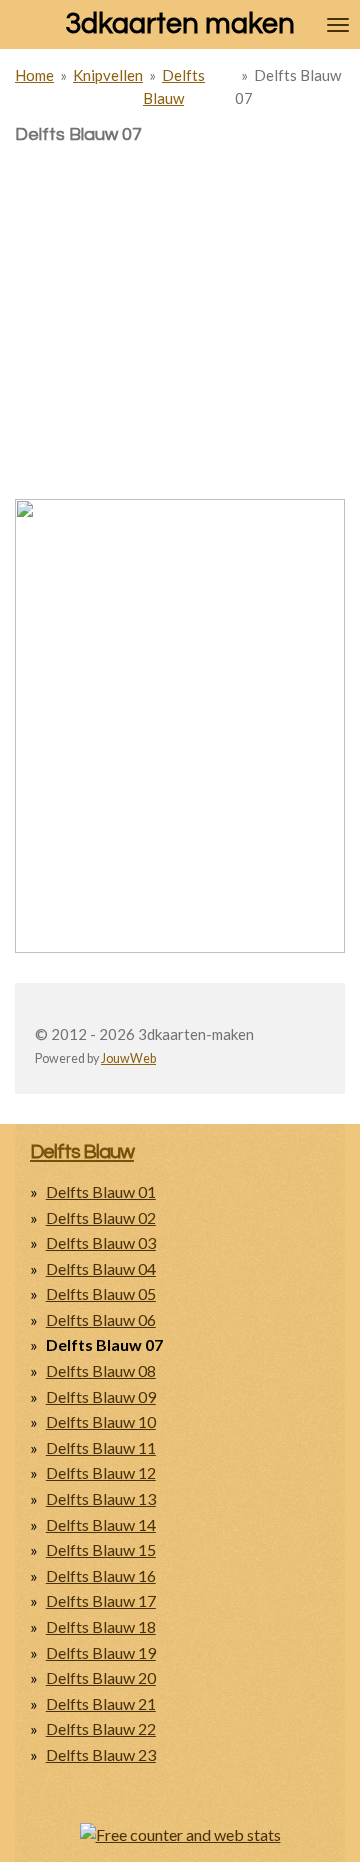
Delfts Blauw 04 (101, 1268)
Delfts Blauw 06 (101, 1319)
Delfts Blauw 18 (101, 1626)
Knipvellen (108, 75)
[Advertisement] (180, 286)
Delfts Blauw (82, 1151)
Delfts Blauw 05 (101, 1293)
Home (34, 75)
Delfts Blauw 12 (101, 1472)
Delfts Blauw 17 (101, 1600)
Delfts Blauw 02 (101, 1217)
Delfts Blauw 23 (101, 1754)
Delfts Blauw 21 (101, 1703)
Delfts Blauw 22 (101, 1728)
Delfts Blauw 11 (101, 1447)
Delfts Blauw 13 (101, 1498)
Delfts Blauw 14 (101, 1524)
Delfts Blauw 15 (101, 1549)
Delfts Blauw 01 (101, 1191)
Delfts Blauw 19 (101, 1652)
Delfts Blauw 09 (101, 1396)
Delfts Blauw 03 (101, 1242)
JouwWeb (128, 1058)
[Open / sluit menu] (338, 24)
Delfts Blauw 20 (101, 1677)
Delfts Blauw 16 (101, 1575)
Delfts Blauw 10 (101, 1421)
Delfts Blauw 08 (101, 1370)
